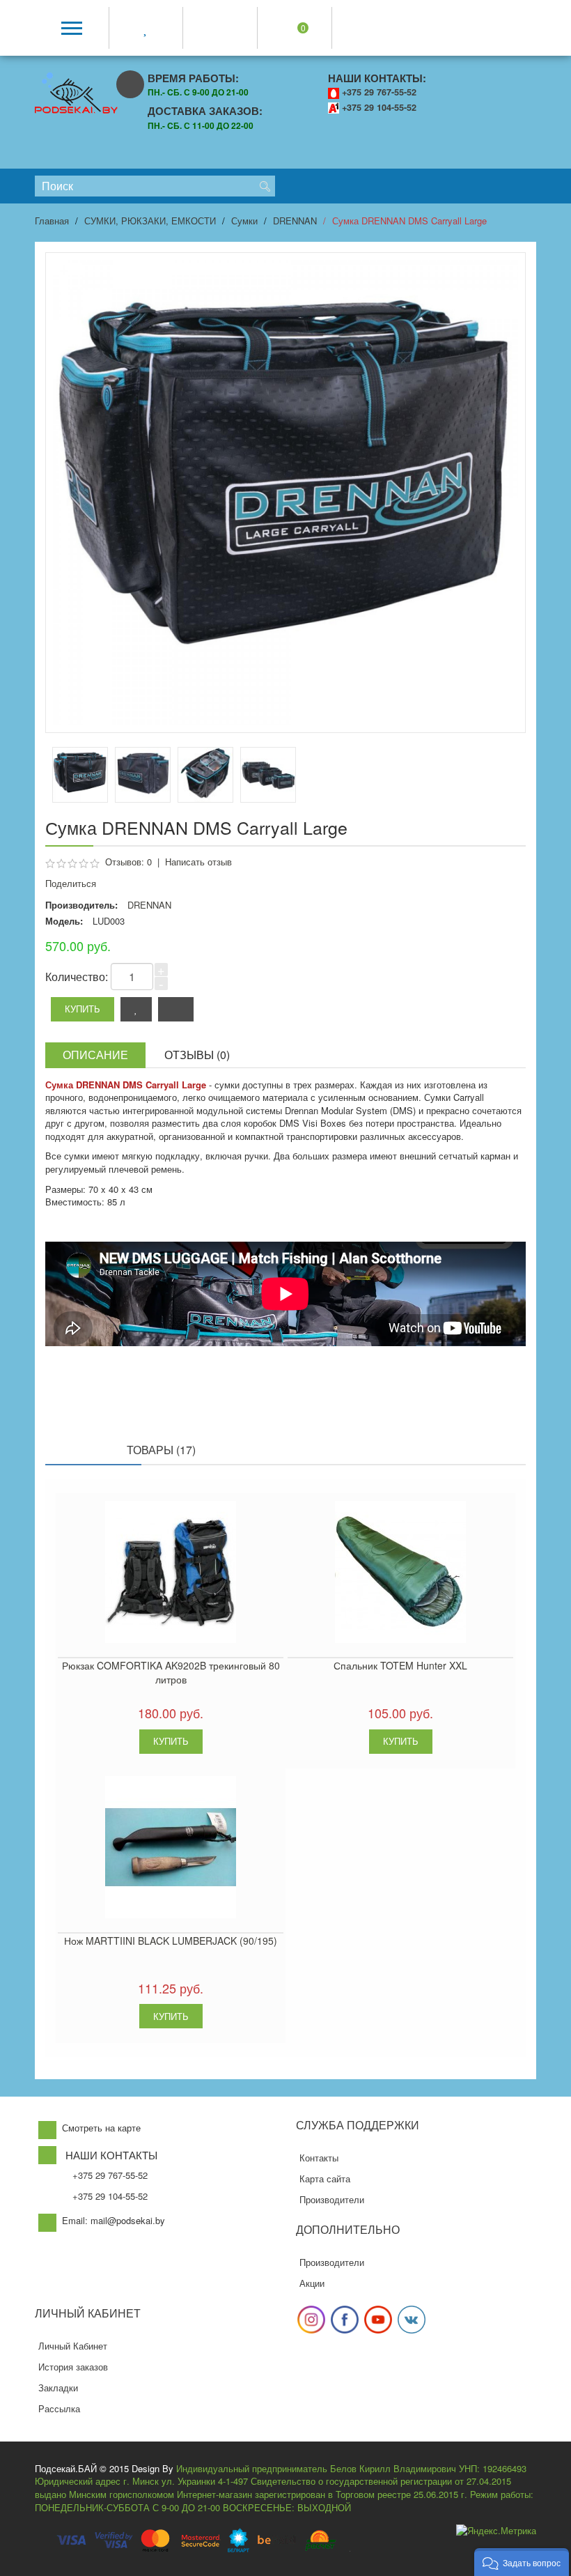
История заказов (73, 2367)
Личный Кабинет (73, 2346)
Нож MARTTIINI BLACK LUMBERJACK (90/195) (171, 1941)
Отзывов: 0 (128, 862)
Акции (312, 2283)
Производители (332, 2199)
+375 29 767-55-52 (379, 92)
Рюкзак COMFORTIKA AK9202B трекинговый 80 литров (171, 1672)
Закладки (58, 2388)
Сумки (244, 221)
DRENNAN (295, 221)
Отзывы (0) (197, 1055)
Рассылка (59, 2408)
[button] (522, 2562)
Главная (52, 221)
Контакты (319, 2158)
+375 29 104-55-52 (379, 107)
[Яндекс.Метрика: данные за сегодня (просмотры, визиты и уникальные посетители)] (496, 2531)
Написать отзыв (198, 862)
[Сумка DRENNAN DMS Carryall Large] (143, 775)
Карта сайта (325, 2178)
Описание (95, 1055)
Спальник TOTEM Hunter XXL (400, 1665)
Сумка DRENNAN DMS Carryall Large (409, 221)
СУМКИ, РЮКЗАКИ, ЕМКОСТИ (150, 221)
